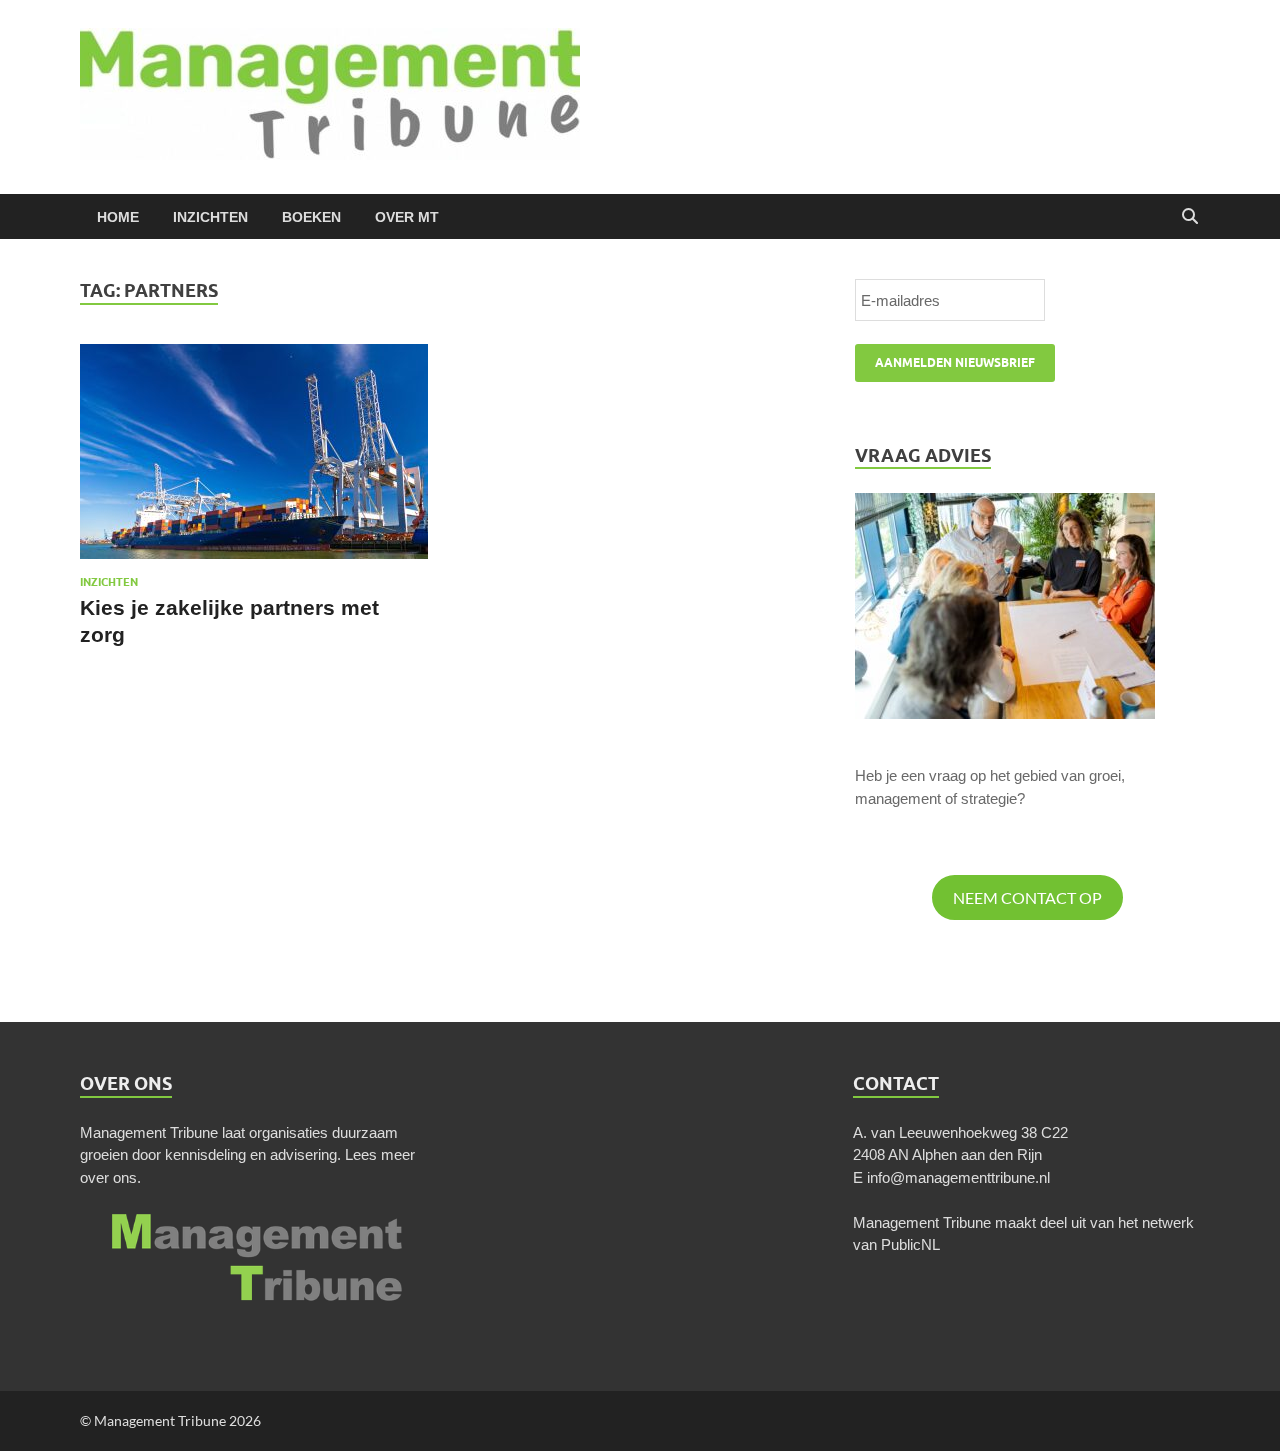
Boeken (311, 217)
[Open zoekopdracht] (1190, 217)
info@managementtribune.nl (958, 1177)
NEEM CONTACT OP (1027, 897)
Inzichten (210, 217)
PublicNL (910, 1244)
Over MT (407, 217)
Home (118, 217)
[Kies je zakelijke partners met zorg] (254, 451)
